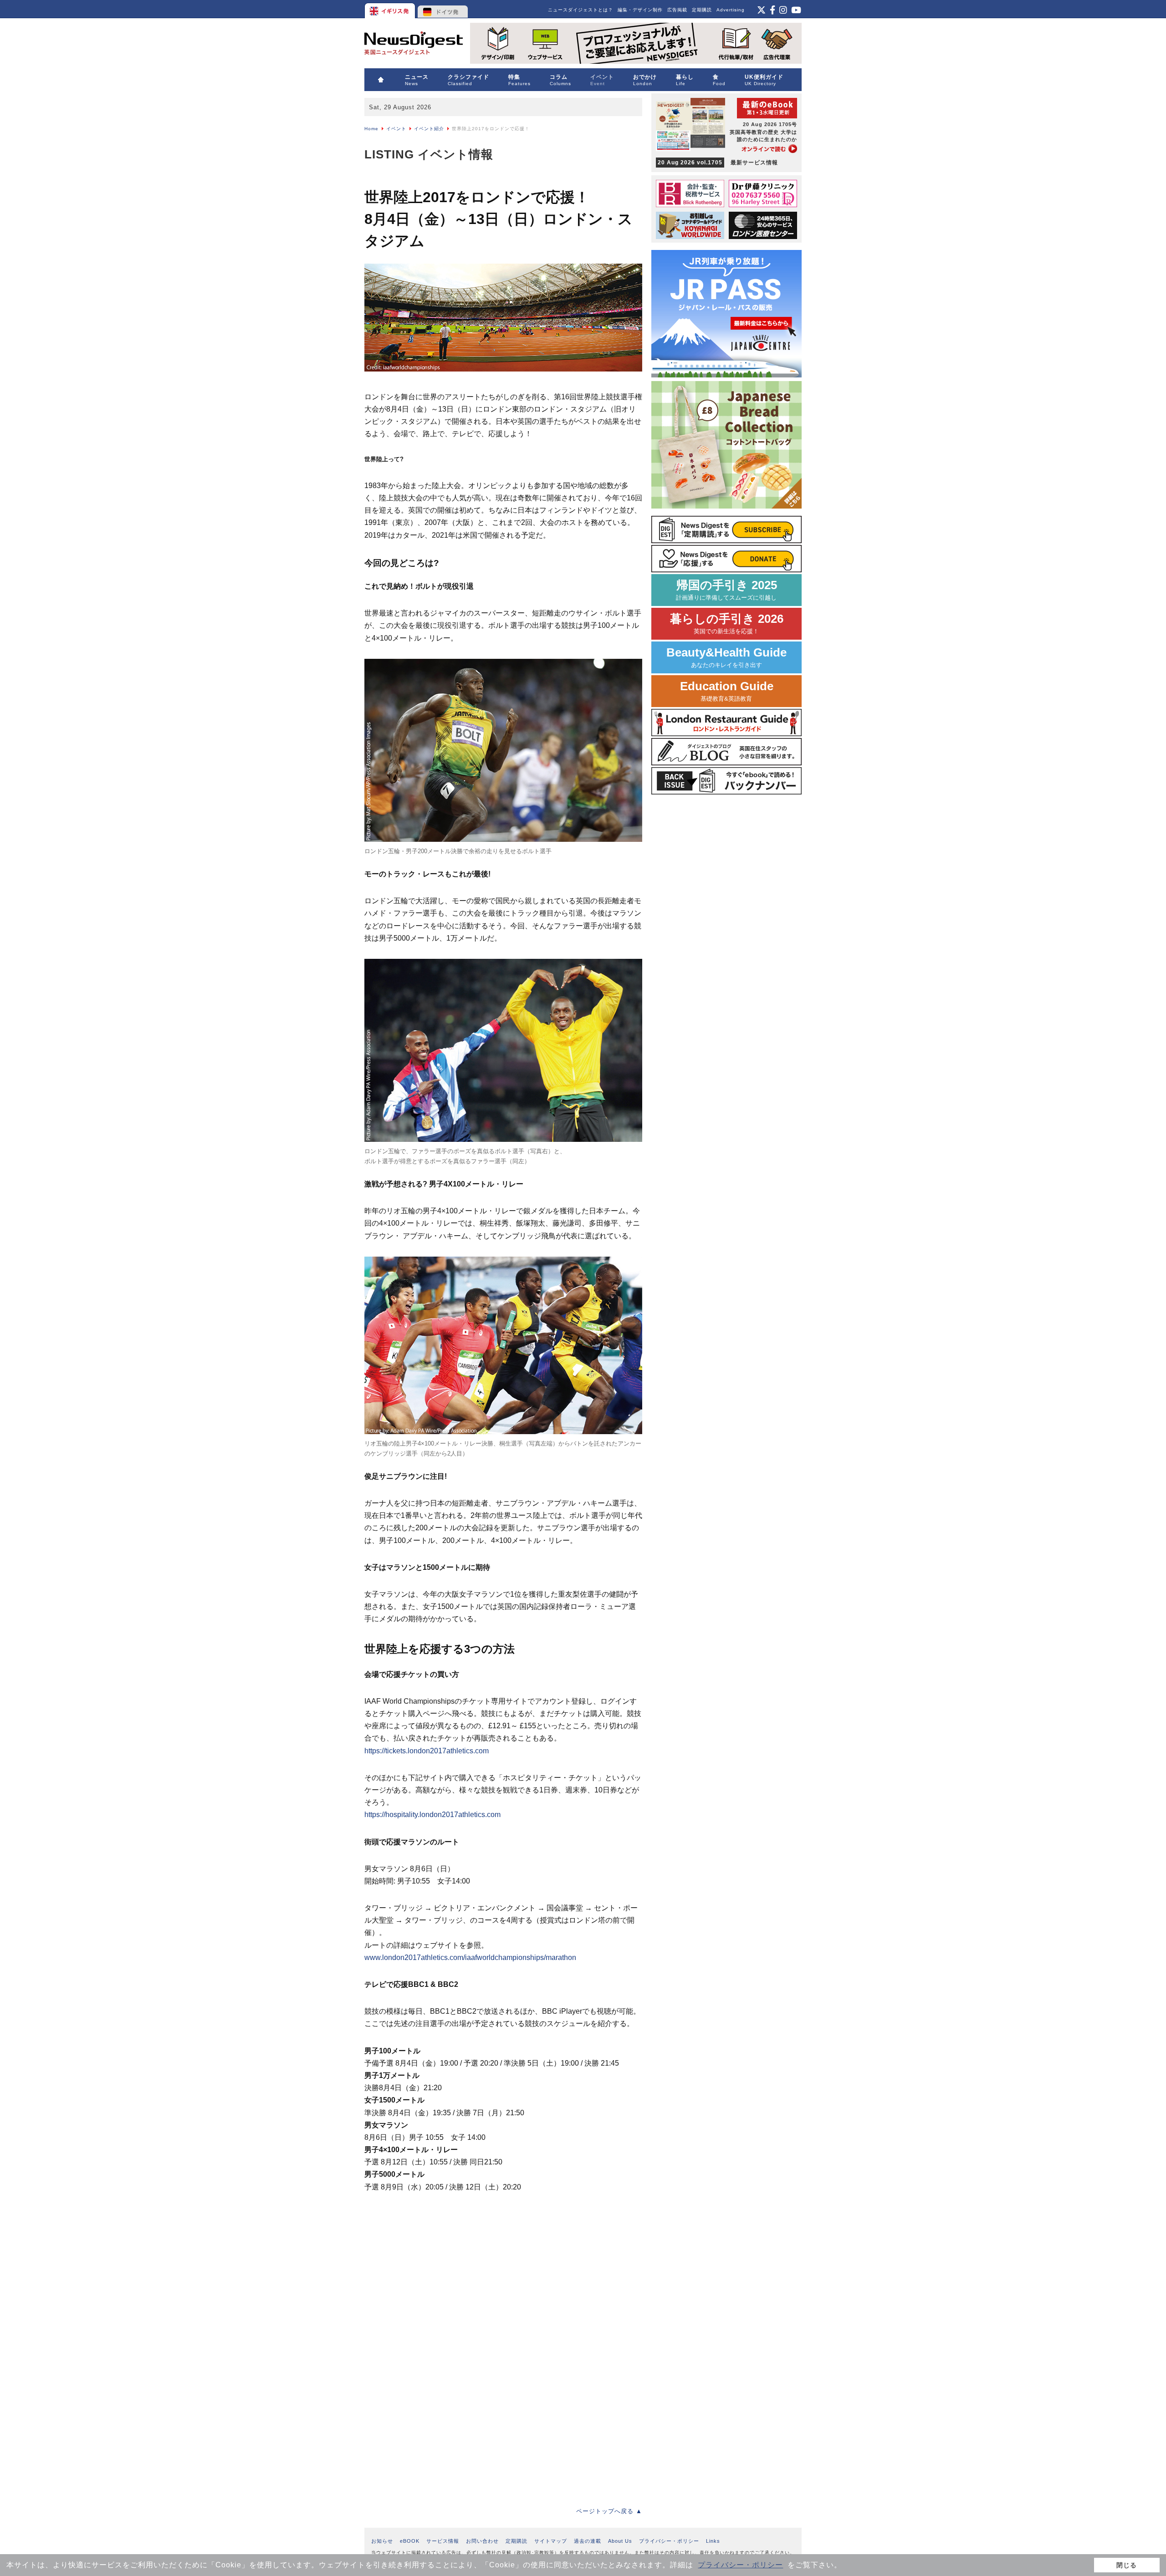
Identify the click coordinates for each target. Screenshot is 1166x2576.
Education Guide (727, 691)
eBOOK (410, 2541)
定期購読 (702, 10)
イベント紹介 (429, 129)
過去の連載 (588, 2541)
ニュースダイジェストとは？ (580, 10)
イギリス (391, 9)
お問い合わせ (482, 2541)
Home (371, 129)
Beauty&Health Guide (726, 657)
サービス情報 (443, 2541)
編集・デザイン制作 (640, 10)
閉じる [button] (1127, 2565)
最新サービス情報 (718, 163)
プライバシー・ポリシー (740, 2565)
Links (713, 2541)
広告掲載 (677, 10)
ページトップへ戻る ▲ (609, 2511)
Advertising (731, 10)
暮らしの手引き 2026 (727, 624)
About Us (620, 2541)
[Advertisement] (433, 2260)
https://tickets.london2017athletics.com (427, 1751)
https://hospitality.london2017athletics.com (432, 1815)
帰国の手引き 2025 (726, 590)
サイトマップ (551, 2541)
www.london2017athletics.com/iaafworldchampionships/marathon (470, 1957)
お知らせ (382, 2541)
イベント (396, 129)
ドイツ (443, 9)
